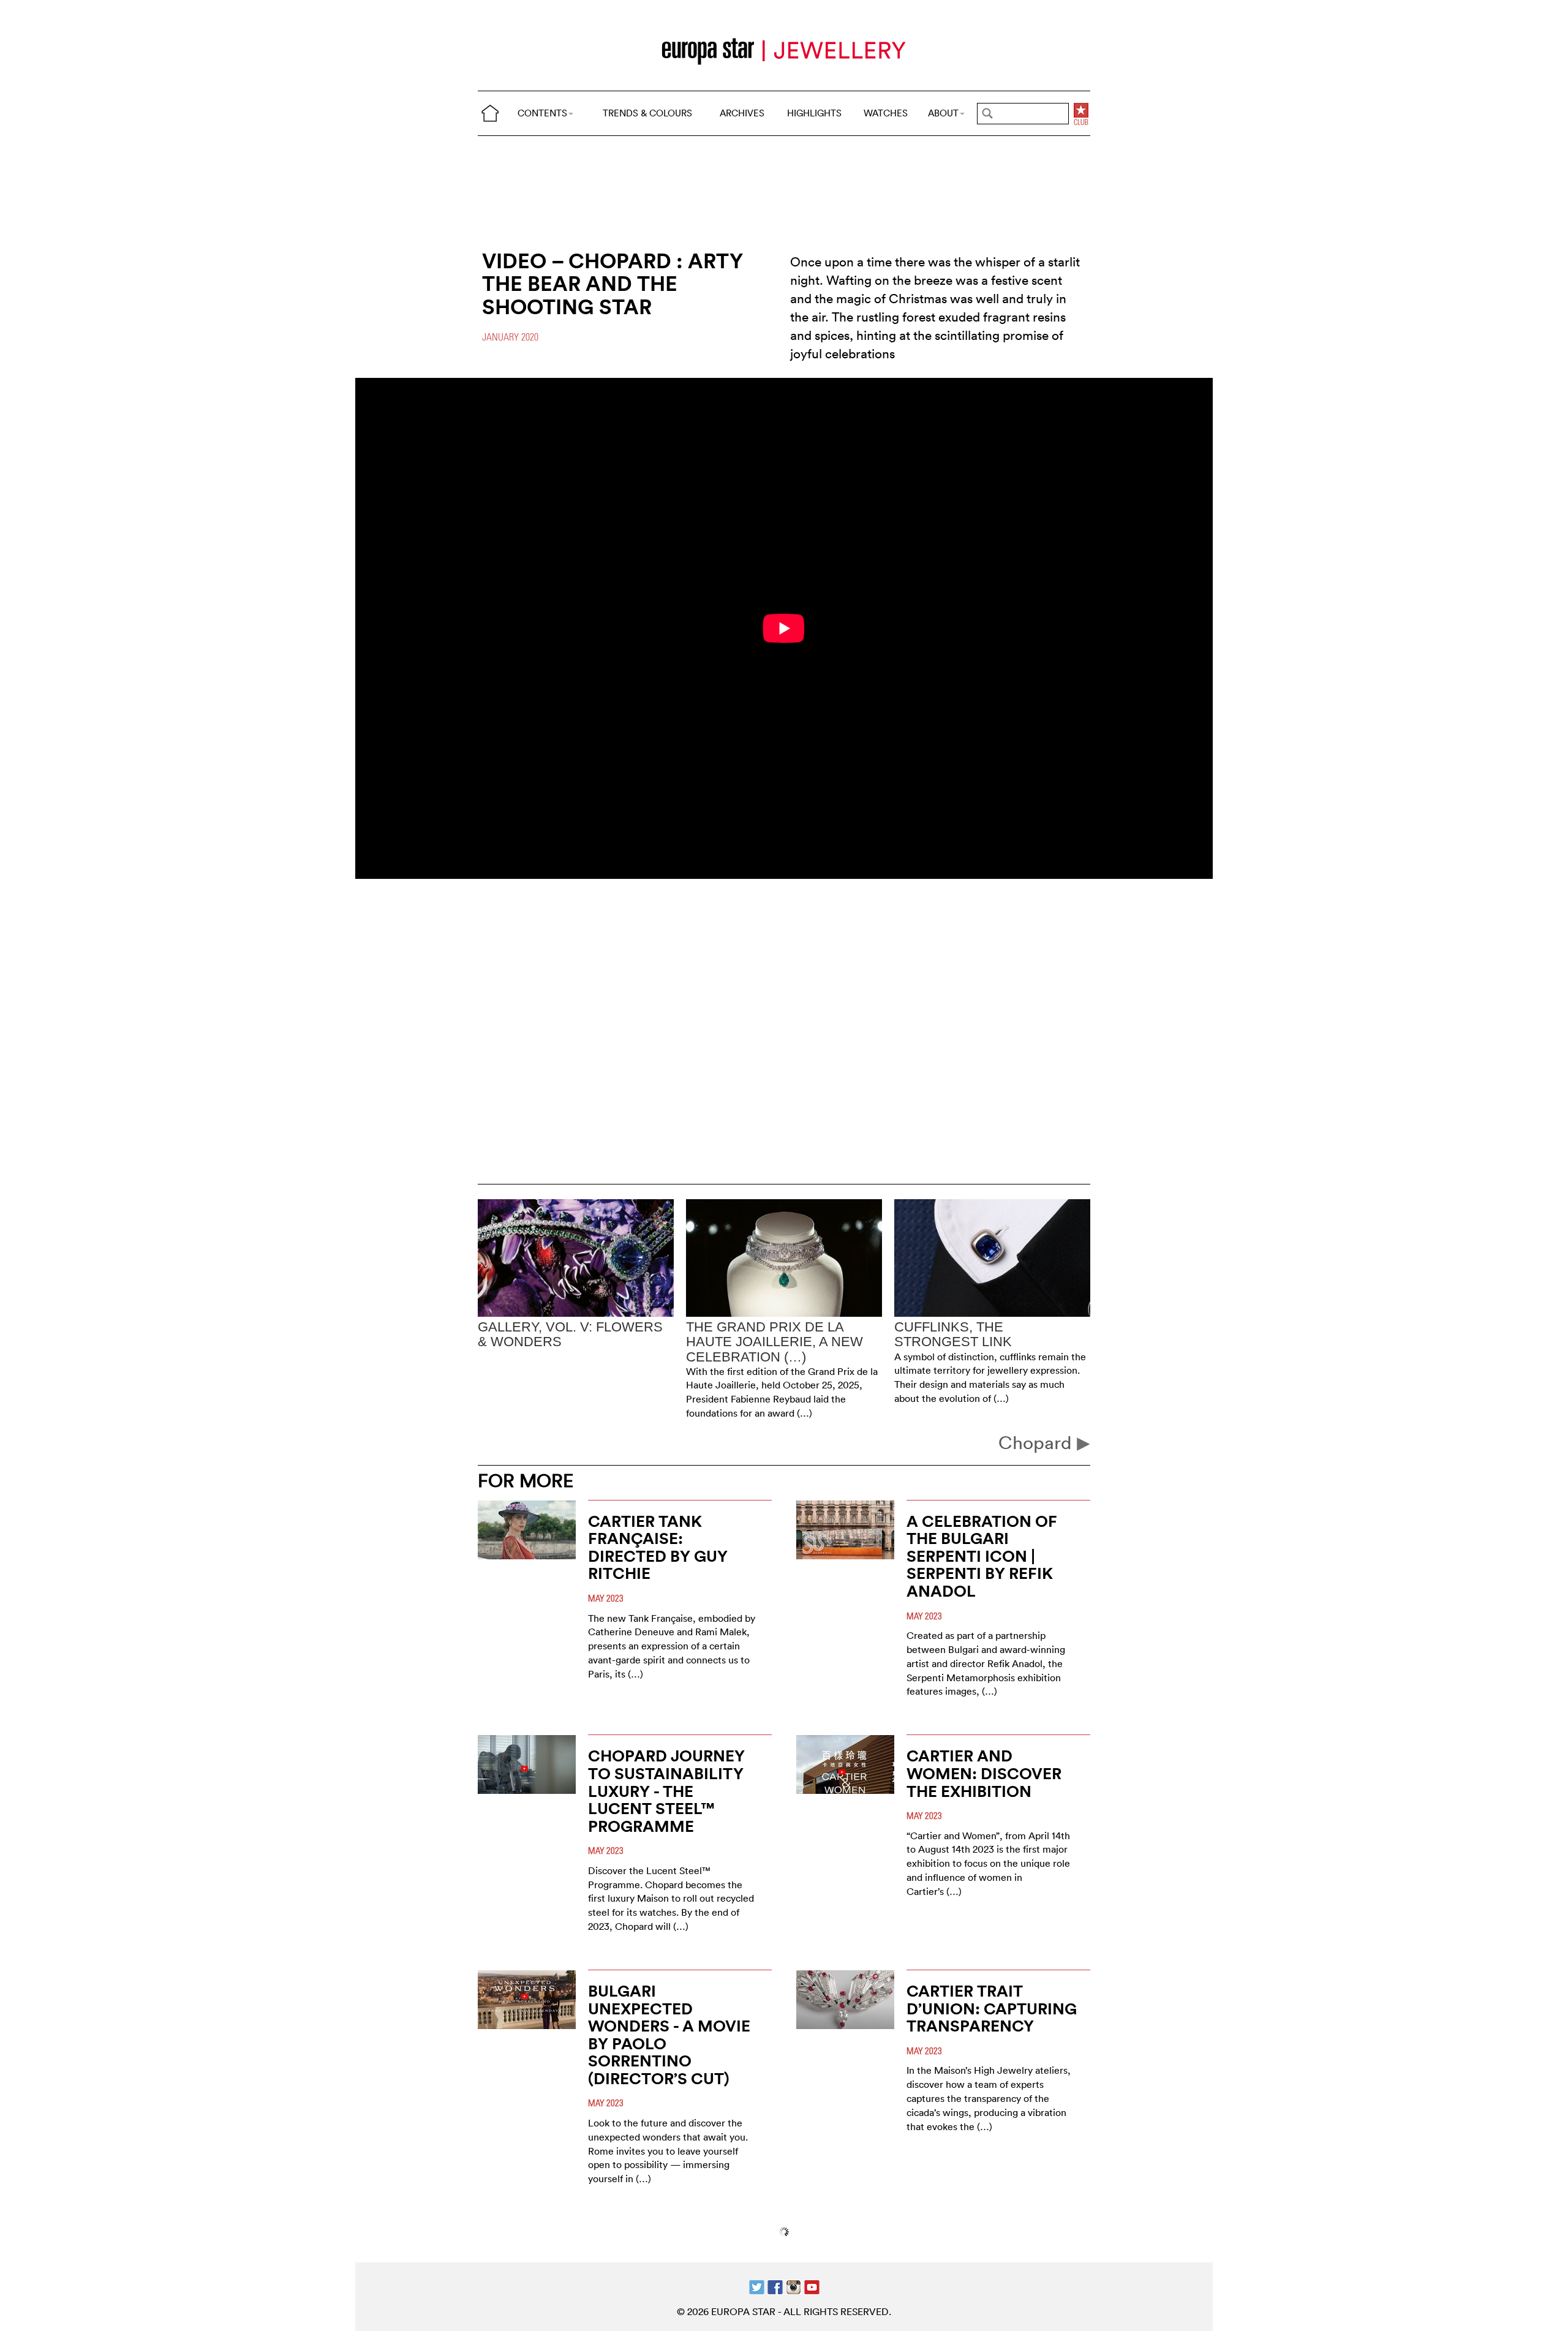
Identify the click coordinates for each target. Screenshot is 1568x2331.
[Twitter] (757, 2286)
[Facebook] (775, 2286)
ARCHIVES (742, 113)
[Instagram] (793, 2286)
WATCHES (886, 113)
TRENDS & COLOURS (647, 113)
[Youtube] (812, 2286)
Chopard (1038, 1443)
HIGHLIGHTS (814, 113)
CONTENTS (542, 113)
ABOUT (943, 113)
